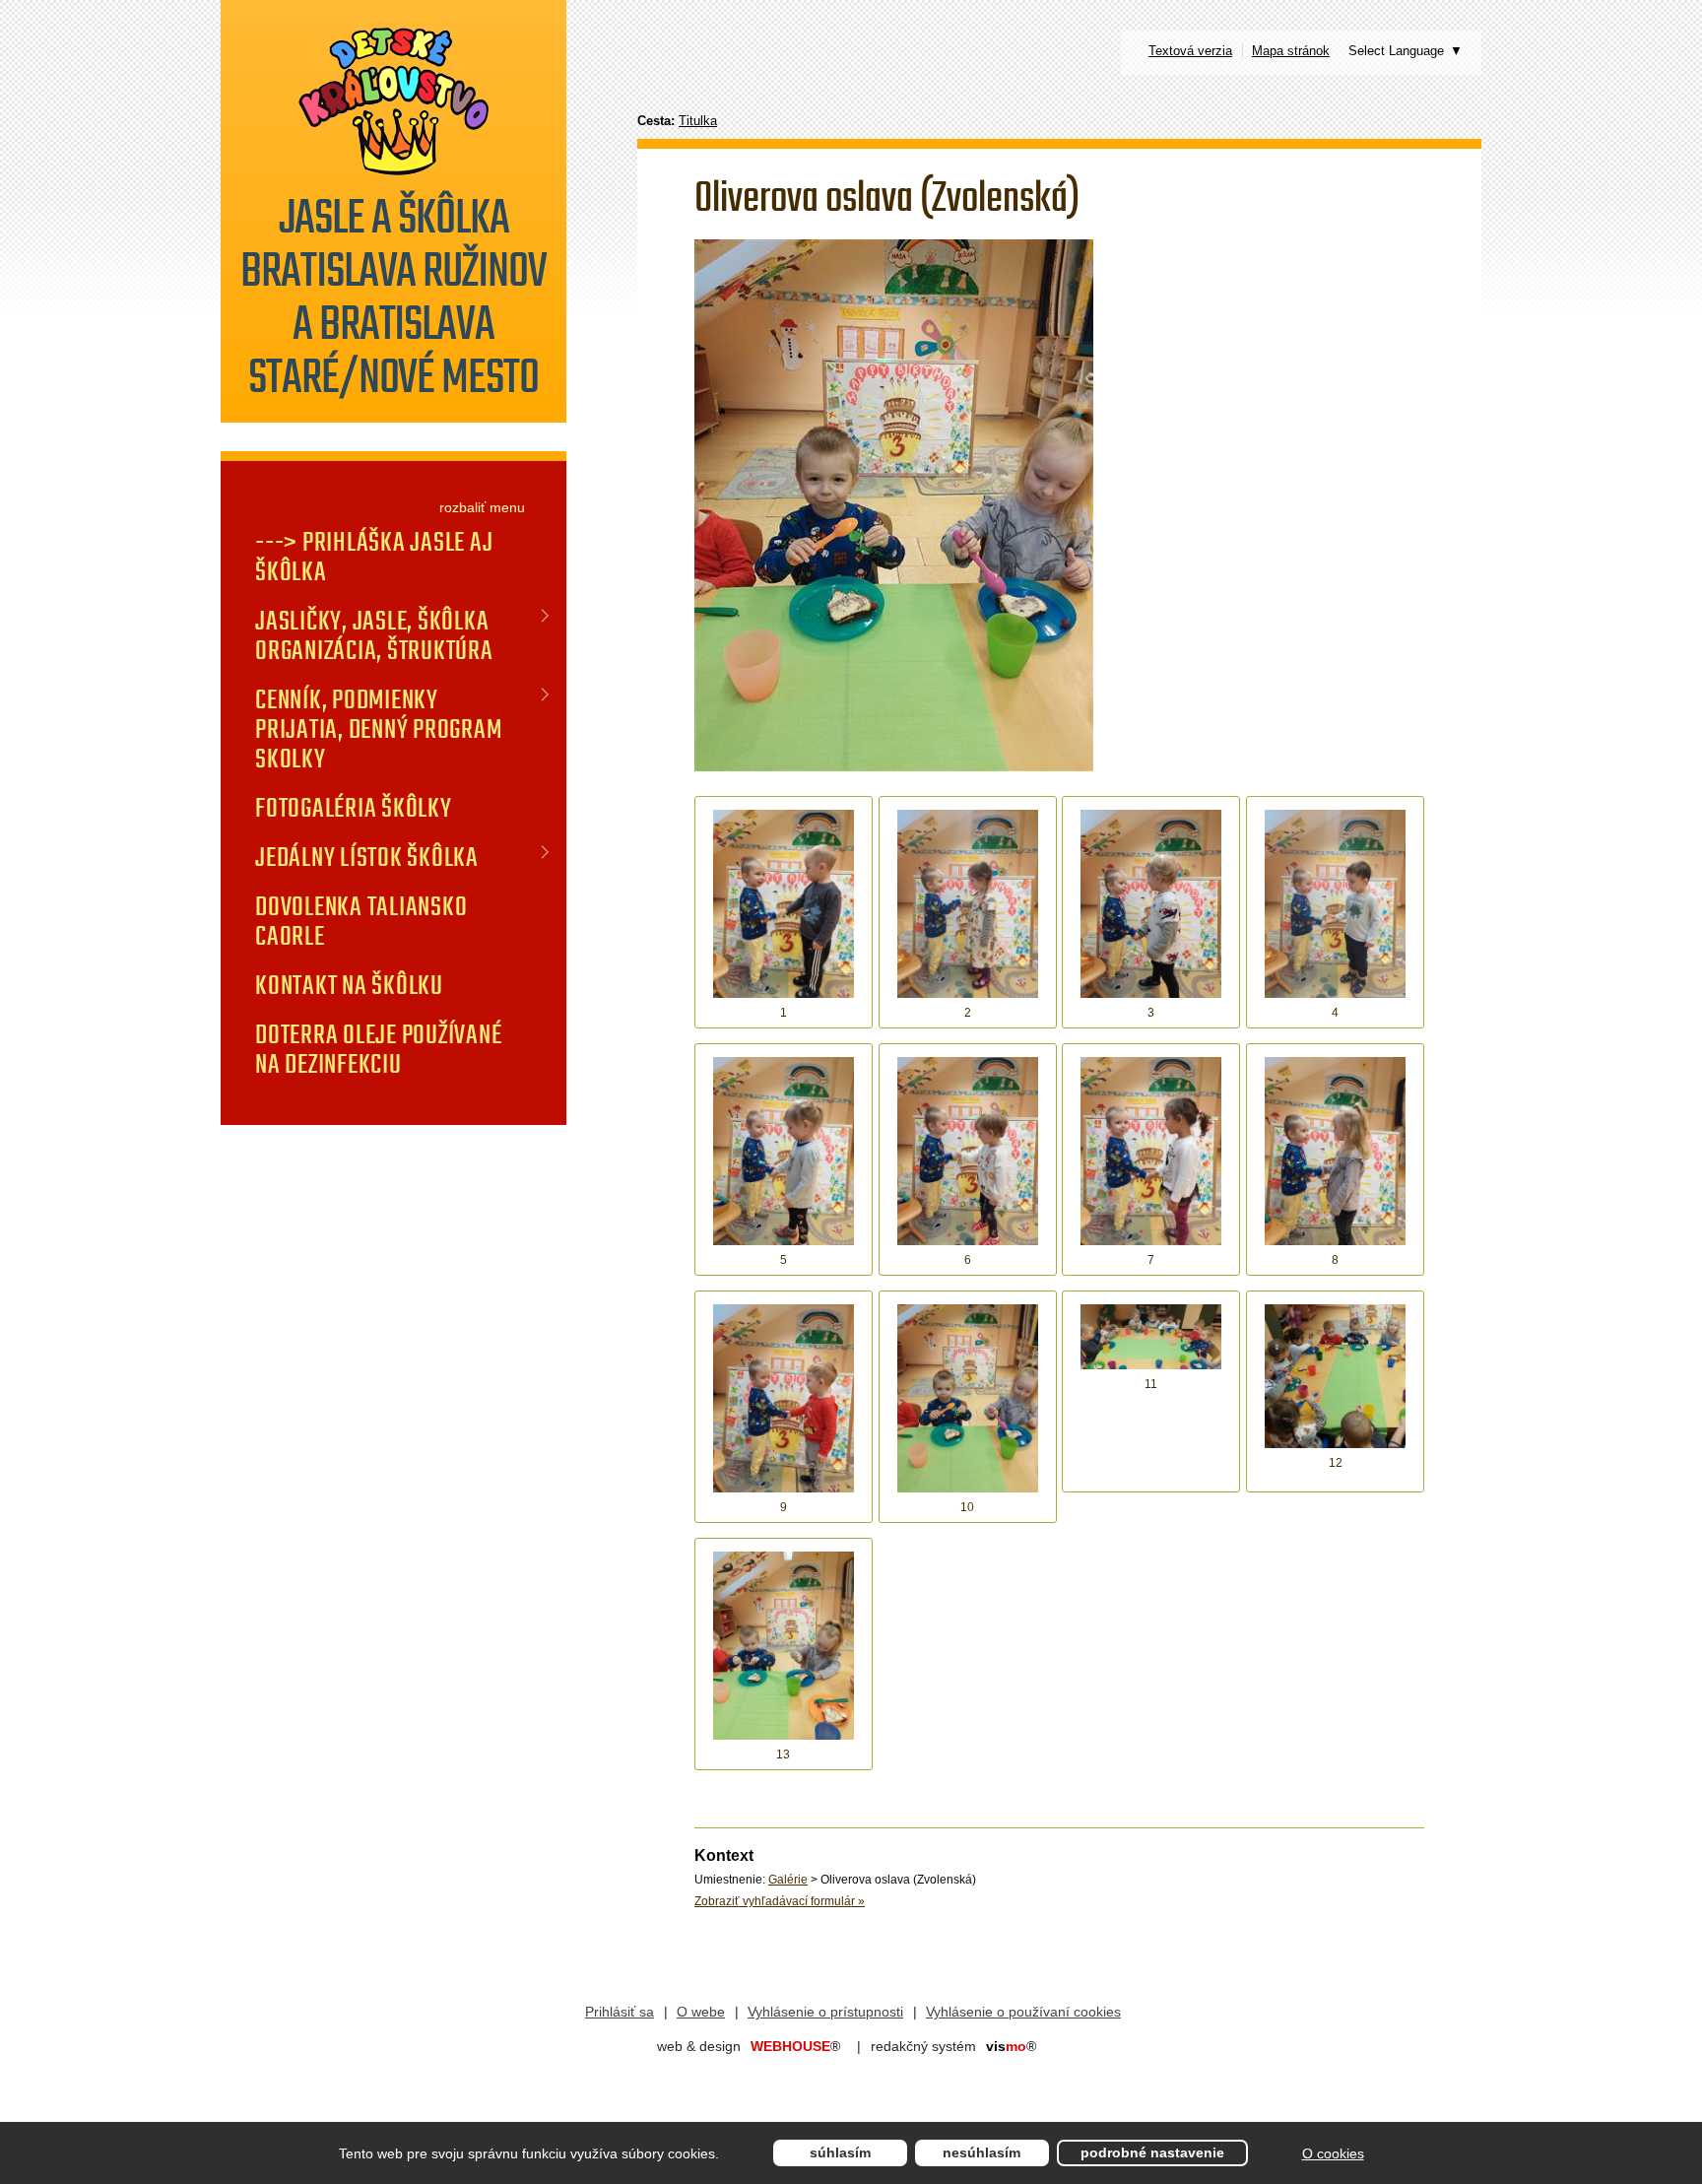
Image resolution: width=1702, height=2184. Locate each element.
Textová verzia (1190, 51)
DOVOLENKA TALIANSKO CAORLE (361, 921)
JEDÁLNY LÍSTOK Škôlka (367, 857)
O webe (701, 2012)
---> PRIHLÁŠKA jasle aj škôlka (374, 557)
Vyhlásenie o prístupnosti (825, 2012)
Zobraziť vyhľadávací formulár (780, 1901)
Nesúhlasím (982, 2152)
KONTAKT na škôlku (349, 985)
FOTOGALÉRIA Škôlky (354, 808)
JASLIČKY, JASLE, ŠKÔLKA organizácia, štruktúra (374, 635)
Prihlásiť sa (620, 2012)
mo (1011, 2046)
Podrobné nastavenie (1152, 2152)
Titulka (698, 121)
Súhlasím (840, 2152)
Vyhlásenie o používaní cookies (1023, 2012)
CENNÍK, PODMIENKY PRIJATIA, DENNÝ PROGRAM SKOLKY (378, 729)
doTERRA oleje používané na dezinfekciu (378, 1049)
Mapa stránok (1291, 51)
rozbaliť (462, 507)
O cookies (1333, 2153)
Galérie (788, 1880)
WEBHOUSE (795, 2046)
